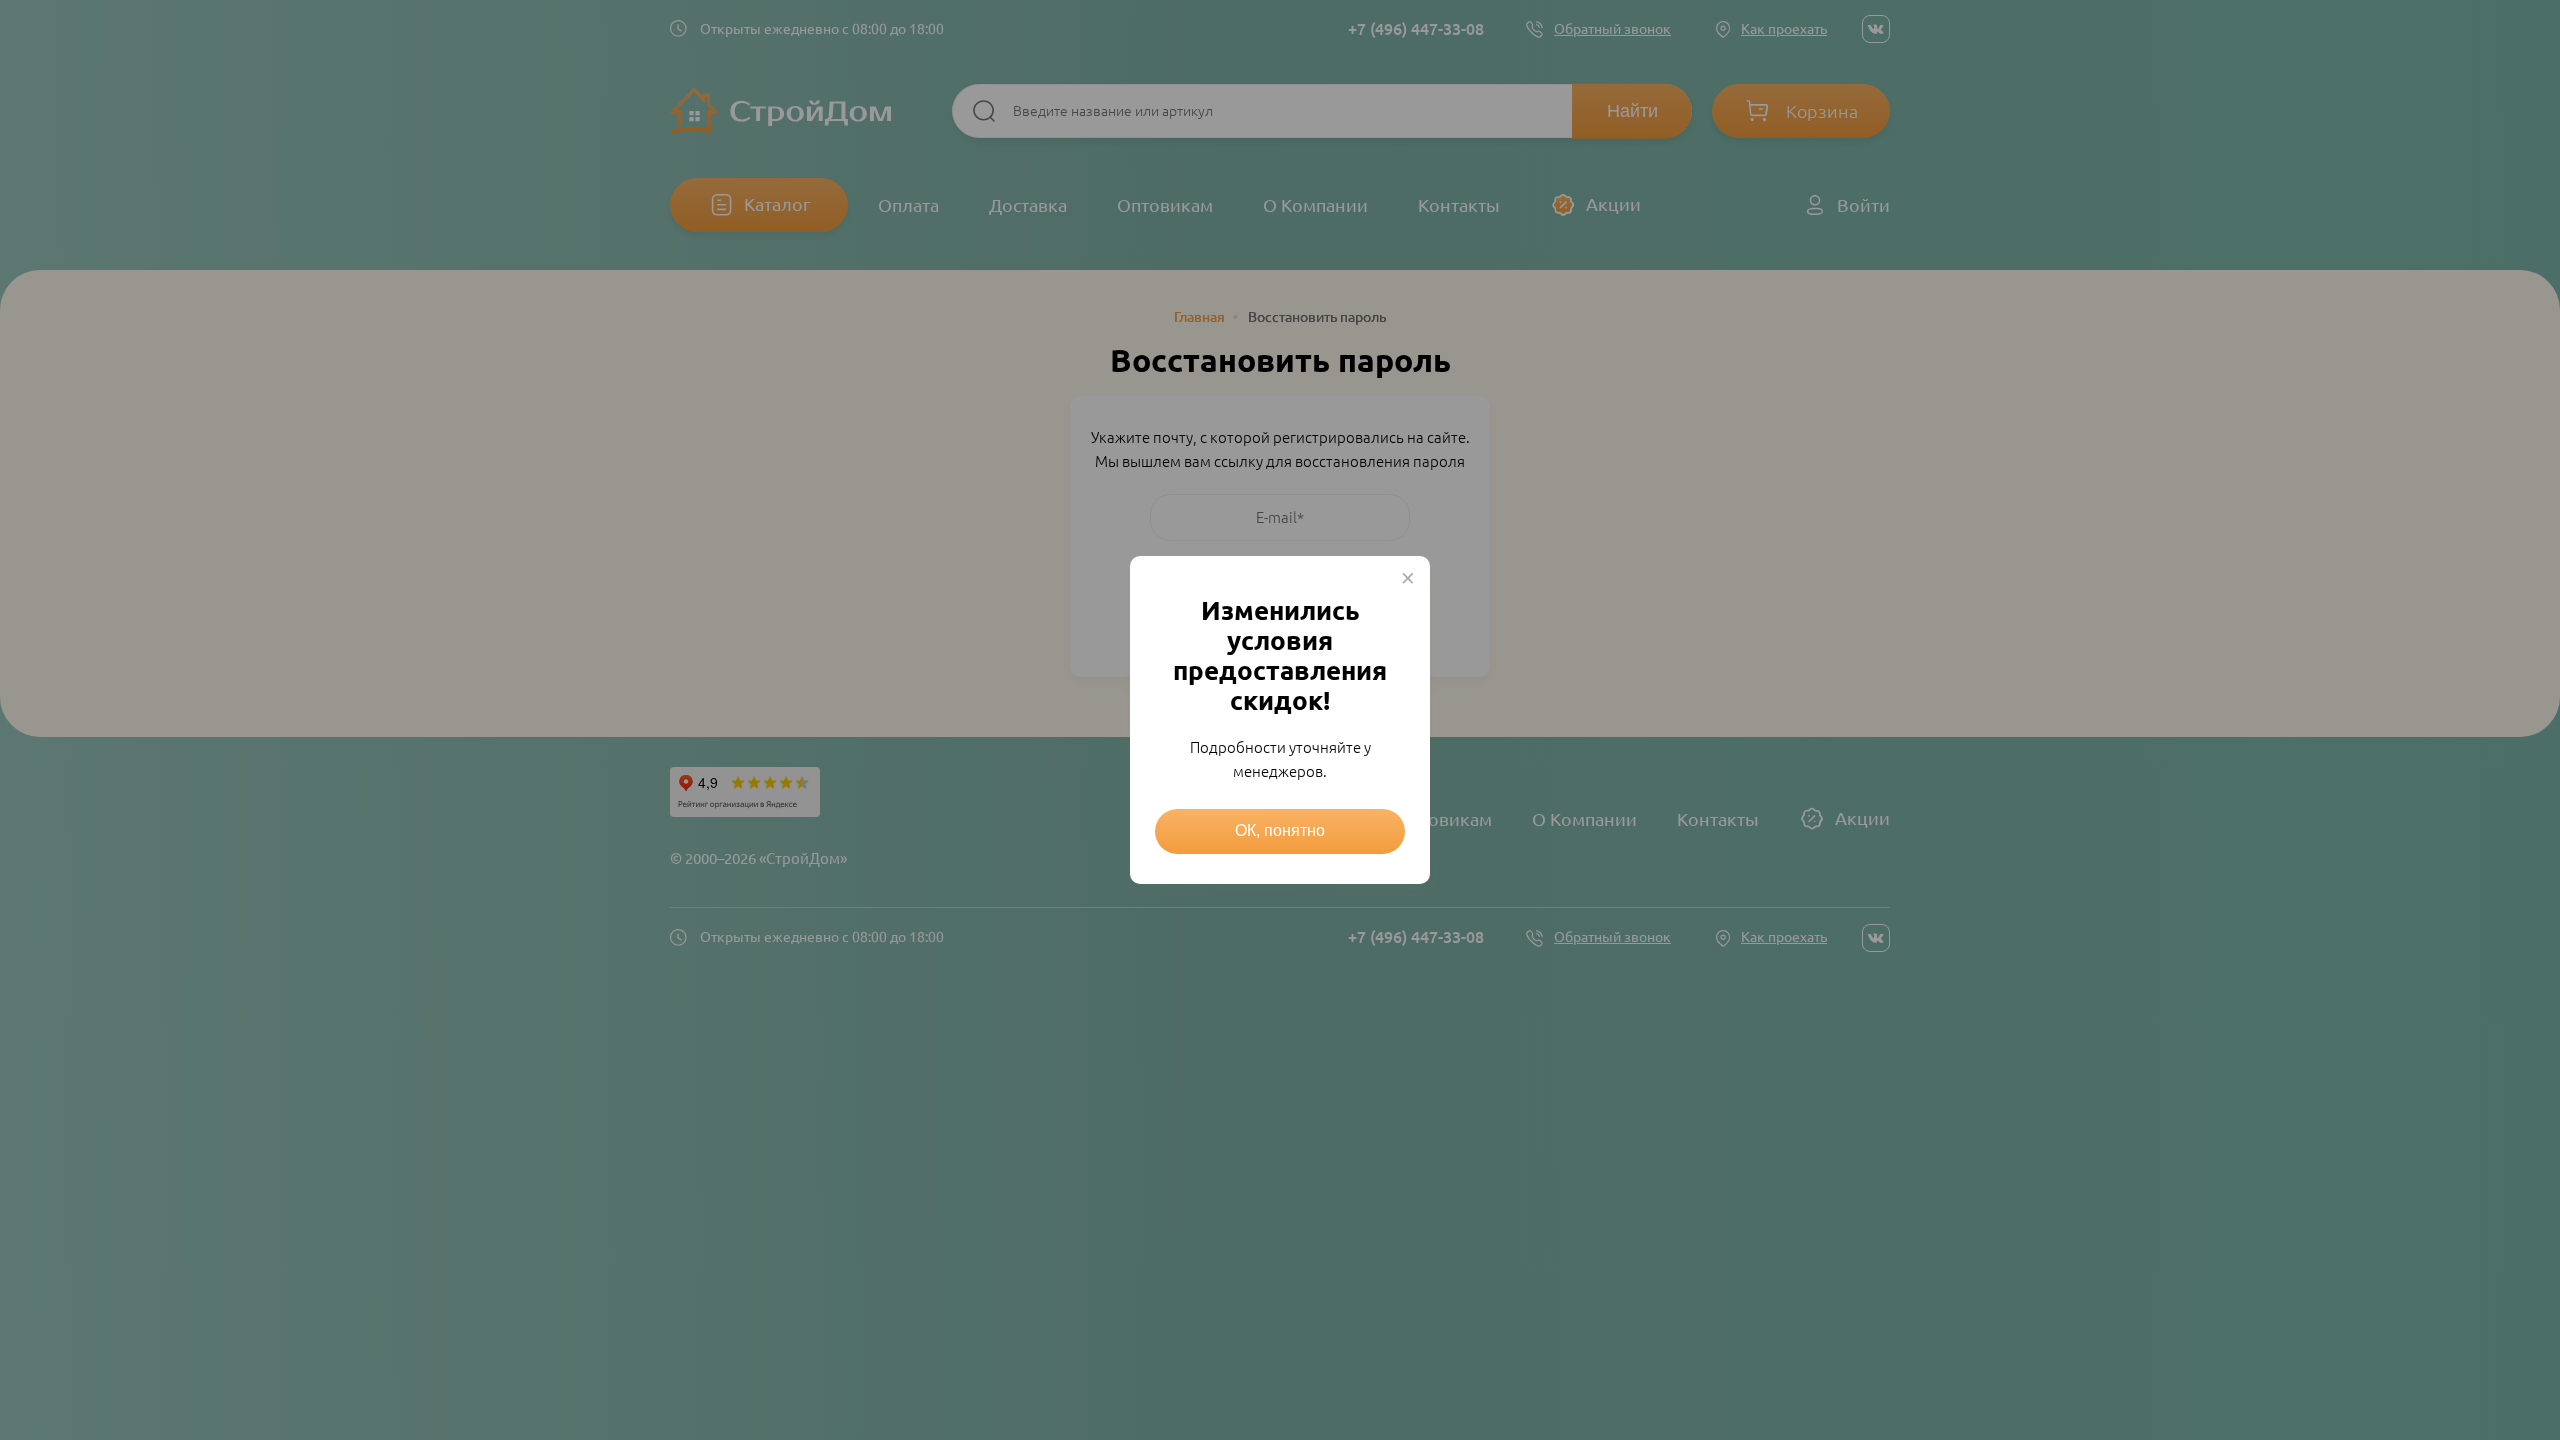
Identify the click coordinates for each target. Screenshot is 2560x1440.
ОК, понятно (1280, 830)
